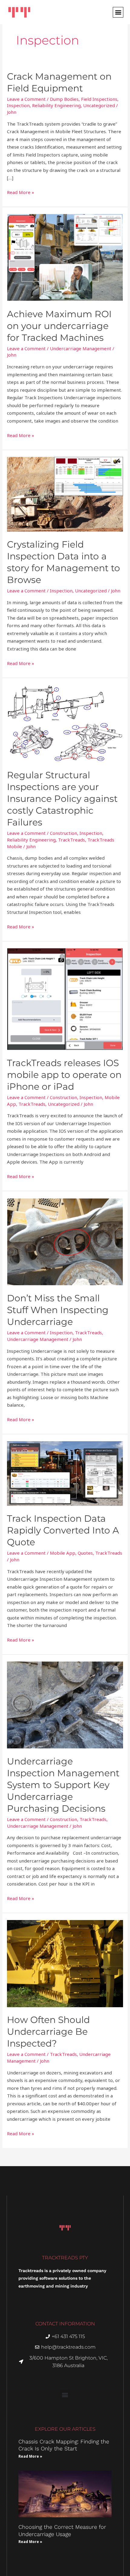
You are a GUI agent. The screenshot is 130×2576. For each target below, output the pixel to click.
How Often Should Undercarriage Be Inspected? (48, 2032)
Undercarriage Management (81, 348)
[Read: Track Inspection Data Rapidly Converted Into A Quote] (65, 1473)
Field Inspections (99, 99)
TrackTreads (71, 840)
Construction (63, 833)
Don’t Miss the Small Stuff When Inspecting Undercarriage (58, 1310)
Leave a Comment (26, 99)
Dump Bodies (64, 99)
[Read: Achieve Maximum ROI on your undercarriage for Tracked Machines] (65, 257)
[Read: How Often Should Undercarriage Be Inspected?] (65, 1963)
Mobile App (63, 1553)
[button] (118, 12)
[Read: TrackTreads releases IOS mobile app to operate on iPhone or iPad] (65, 999)
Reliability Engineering (56, 105)
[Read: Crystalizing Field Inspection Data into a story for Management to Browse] (65, 494)
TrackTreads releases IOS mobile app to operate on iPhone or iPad (64, 1075)
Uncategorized (99, 105)
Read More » (21, 192)
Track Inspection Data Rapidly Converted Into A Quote (63, 1530)
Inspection (18, 105)
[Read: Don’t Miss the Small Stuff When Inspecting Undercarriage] (65, 1241)
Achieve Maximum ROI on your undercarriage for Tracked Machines (59, 326)
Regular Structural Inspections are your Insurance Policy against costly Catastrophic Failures (62, 799)
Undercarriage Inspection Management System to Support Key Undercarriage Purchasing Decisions (63, 1785)
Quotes (85, 1553)
